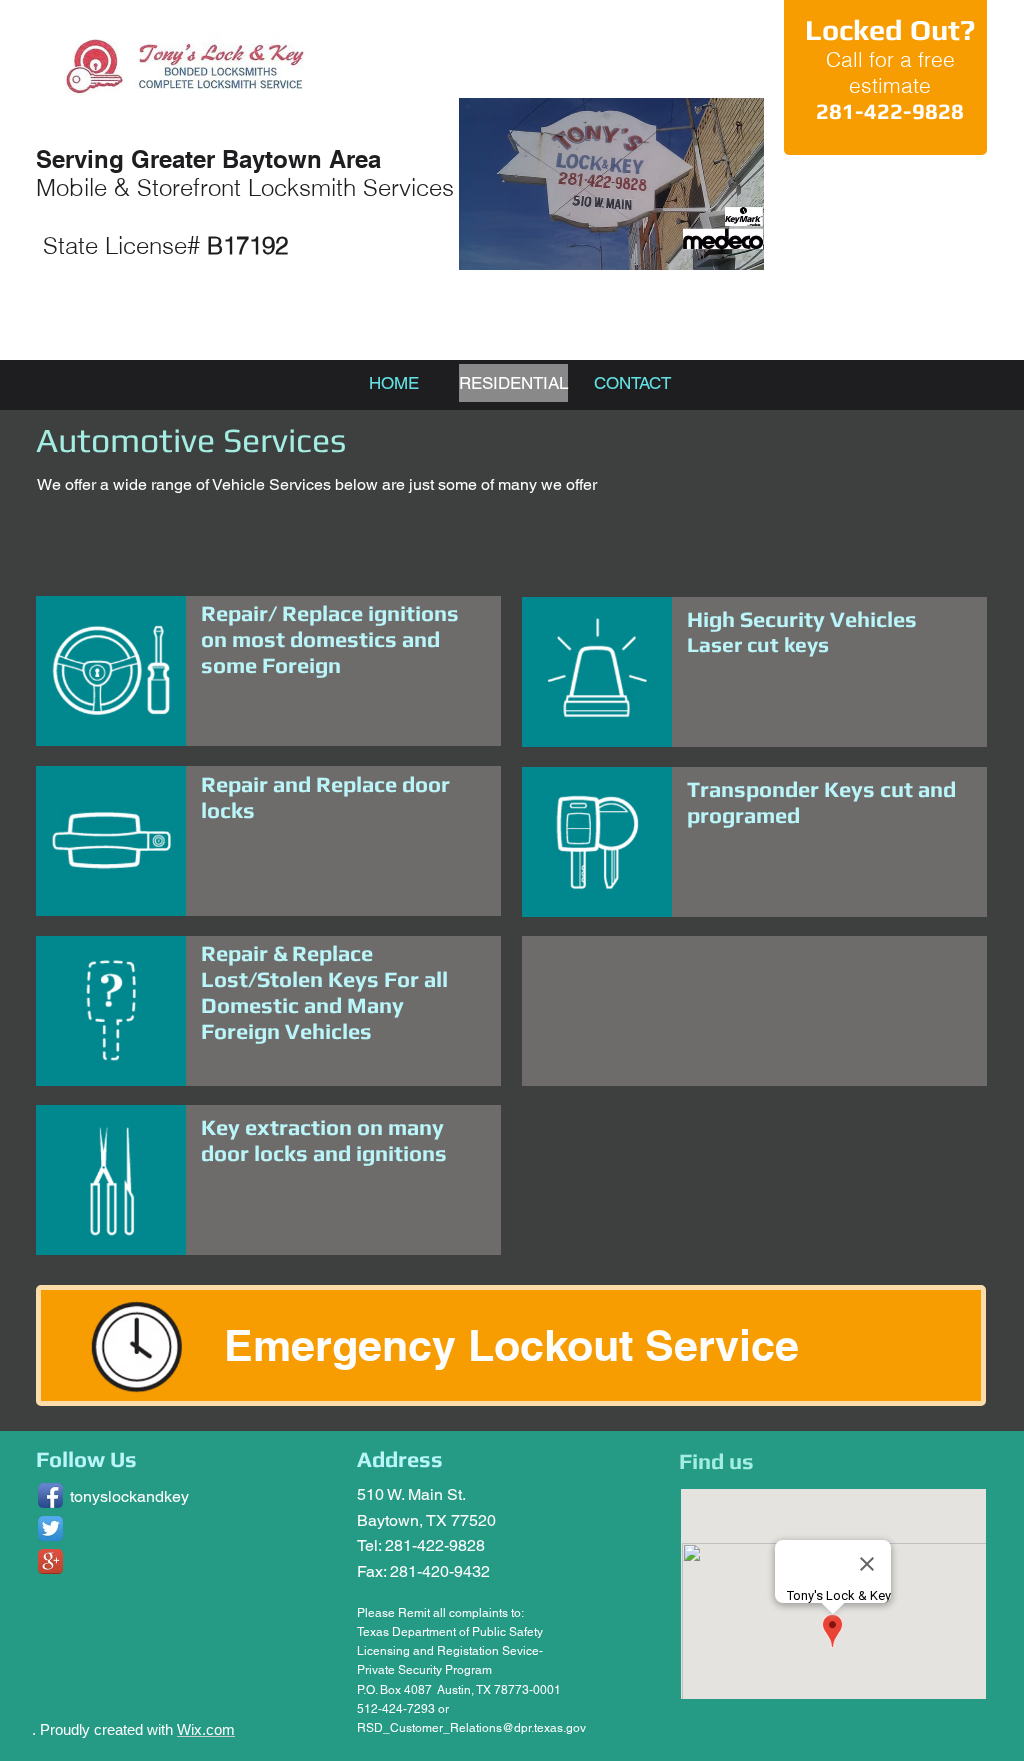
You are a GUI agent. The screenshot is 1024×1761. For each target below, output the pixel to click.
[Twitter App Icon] (50, 1528)
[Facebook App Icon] (50, 1495)
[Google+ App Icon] (50, 1561)
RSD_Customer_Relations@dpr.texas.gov (471, 1728)
